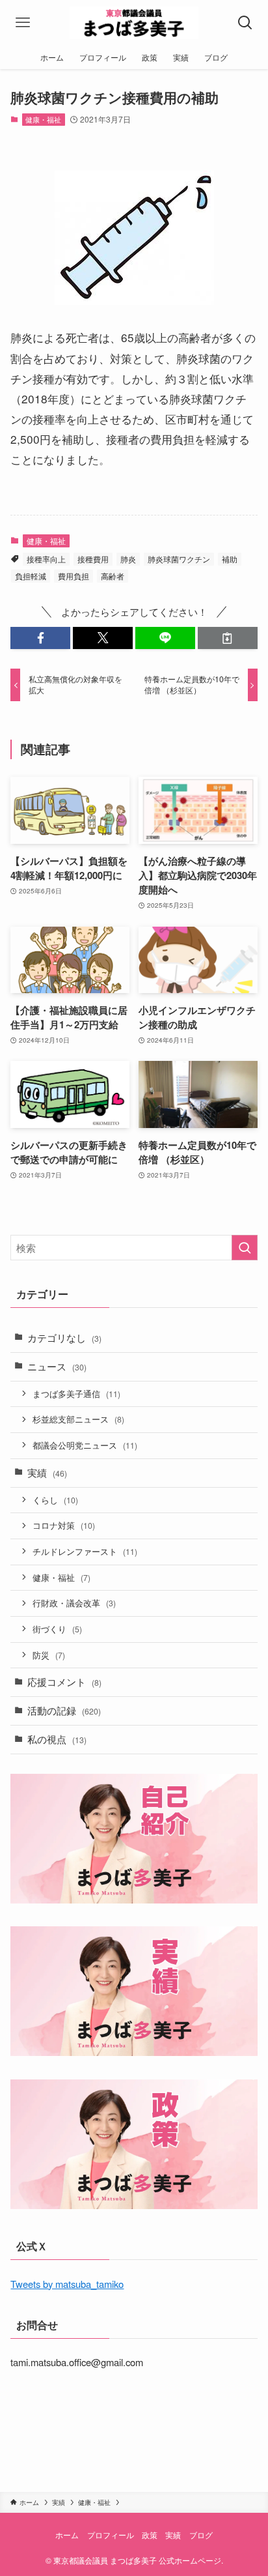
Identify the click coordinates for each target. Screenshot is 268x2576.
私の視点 (57, 1739)
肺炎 (128, 559)
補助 (230, 559)
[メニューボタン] (23, 23)
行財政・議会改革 (74, 1603)
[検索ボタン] (245, 23)
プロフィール (111, 2535)
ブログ (201, 2535)
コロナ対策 (64, 1525)
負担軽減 (31, 576)
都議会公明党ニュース (85, 1445)
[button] (40, 638)
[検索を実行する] (245, 1248)
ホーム (67, 2535)
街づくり (57, 1629)
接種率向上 (46, 559)
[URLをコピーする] (228, 638)
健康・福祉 (43, 119)
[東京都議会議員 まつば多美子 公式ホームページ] (134, 23)
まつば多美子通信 (76, 1394)
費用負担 (74, 576)
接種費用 (93, 559)
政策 (150, 2535)
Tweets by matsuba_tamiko (67, 2284)
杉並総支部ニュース (78, 1419)
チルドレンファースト (85, 1551)
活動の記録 (64, 1710)
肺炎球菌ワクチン (179, 559)
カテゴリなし (64, 1338)
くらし (55, 1500)
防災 (49, 1655)
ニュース (57, 1366)
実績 (47, 1472)
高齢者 (113, 576)
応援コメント (64, 1682)
